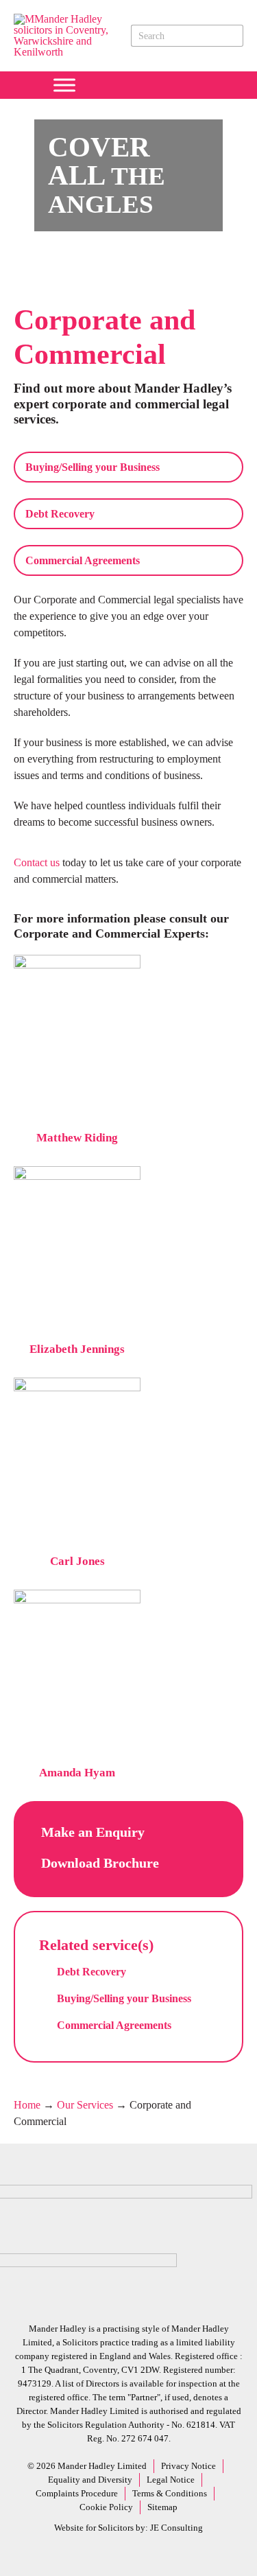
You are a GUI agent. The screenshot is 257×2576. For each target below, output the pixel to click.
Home (27, 2105)
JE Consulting (176, 2528)
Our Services (85, 2105)
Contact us (37, 862)
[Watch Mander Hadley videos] (179, 85)
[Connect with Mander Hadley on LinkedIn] (135, 85)
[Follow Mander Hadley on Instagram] (157, 85)
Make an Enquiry (95, 1832)
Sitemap (162, 2507)
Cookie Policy (106, 2507)
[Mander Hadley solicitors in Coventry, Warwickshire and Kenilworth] (70, 52)
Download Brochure (100, 1863)
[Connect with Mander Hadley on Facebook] (91, 85)
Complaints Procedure (77, 2493)
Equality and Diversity (90, 2480)
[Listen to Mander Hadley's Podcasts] (201, 85)
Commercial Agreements (83, 560)
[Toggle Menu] (64, 85)
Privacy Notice (188, 2466)
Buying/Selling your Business (93, 467)
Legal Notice (171, 2480)
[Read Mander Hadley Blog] (113, 85)
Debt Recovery (60, 514)
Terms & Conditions (170, 2493)
